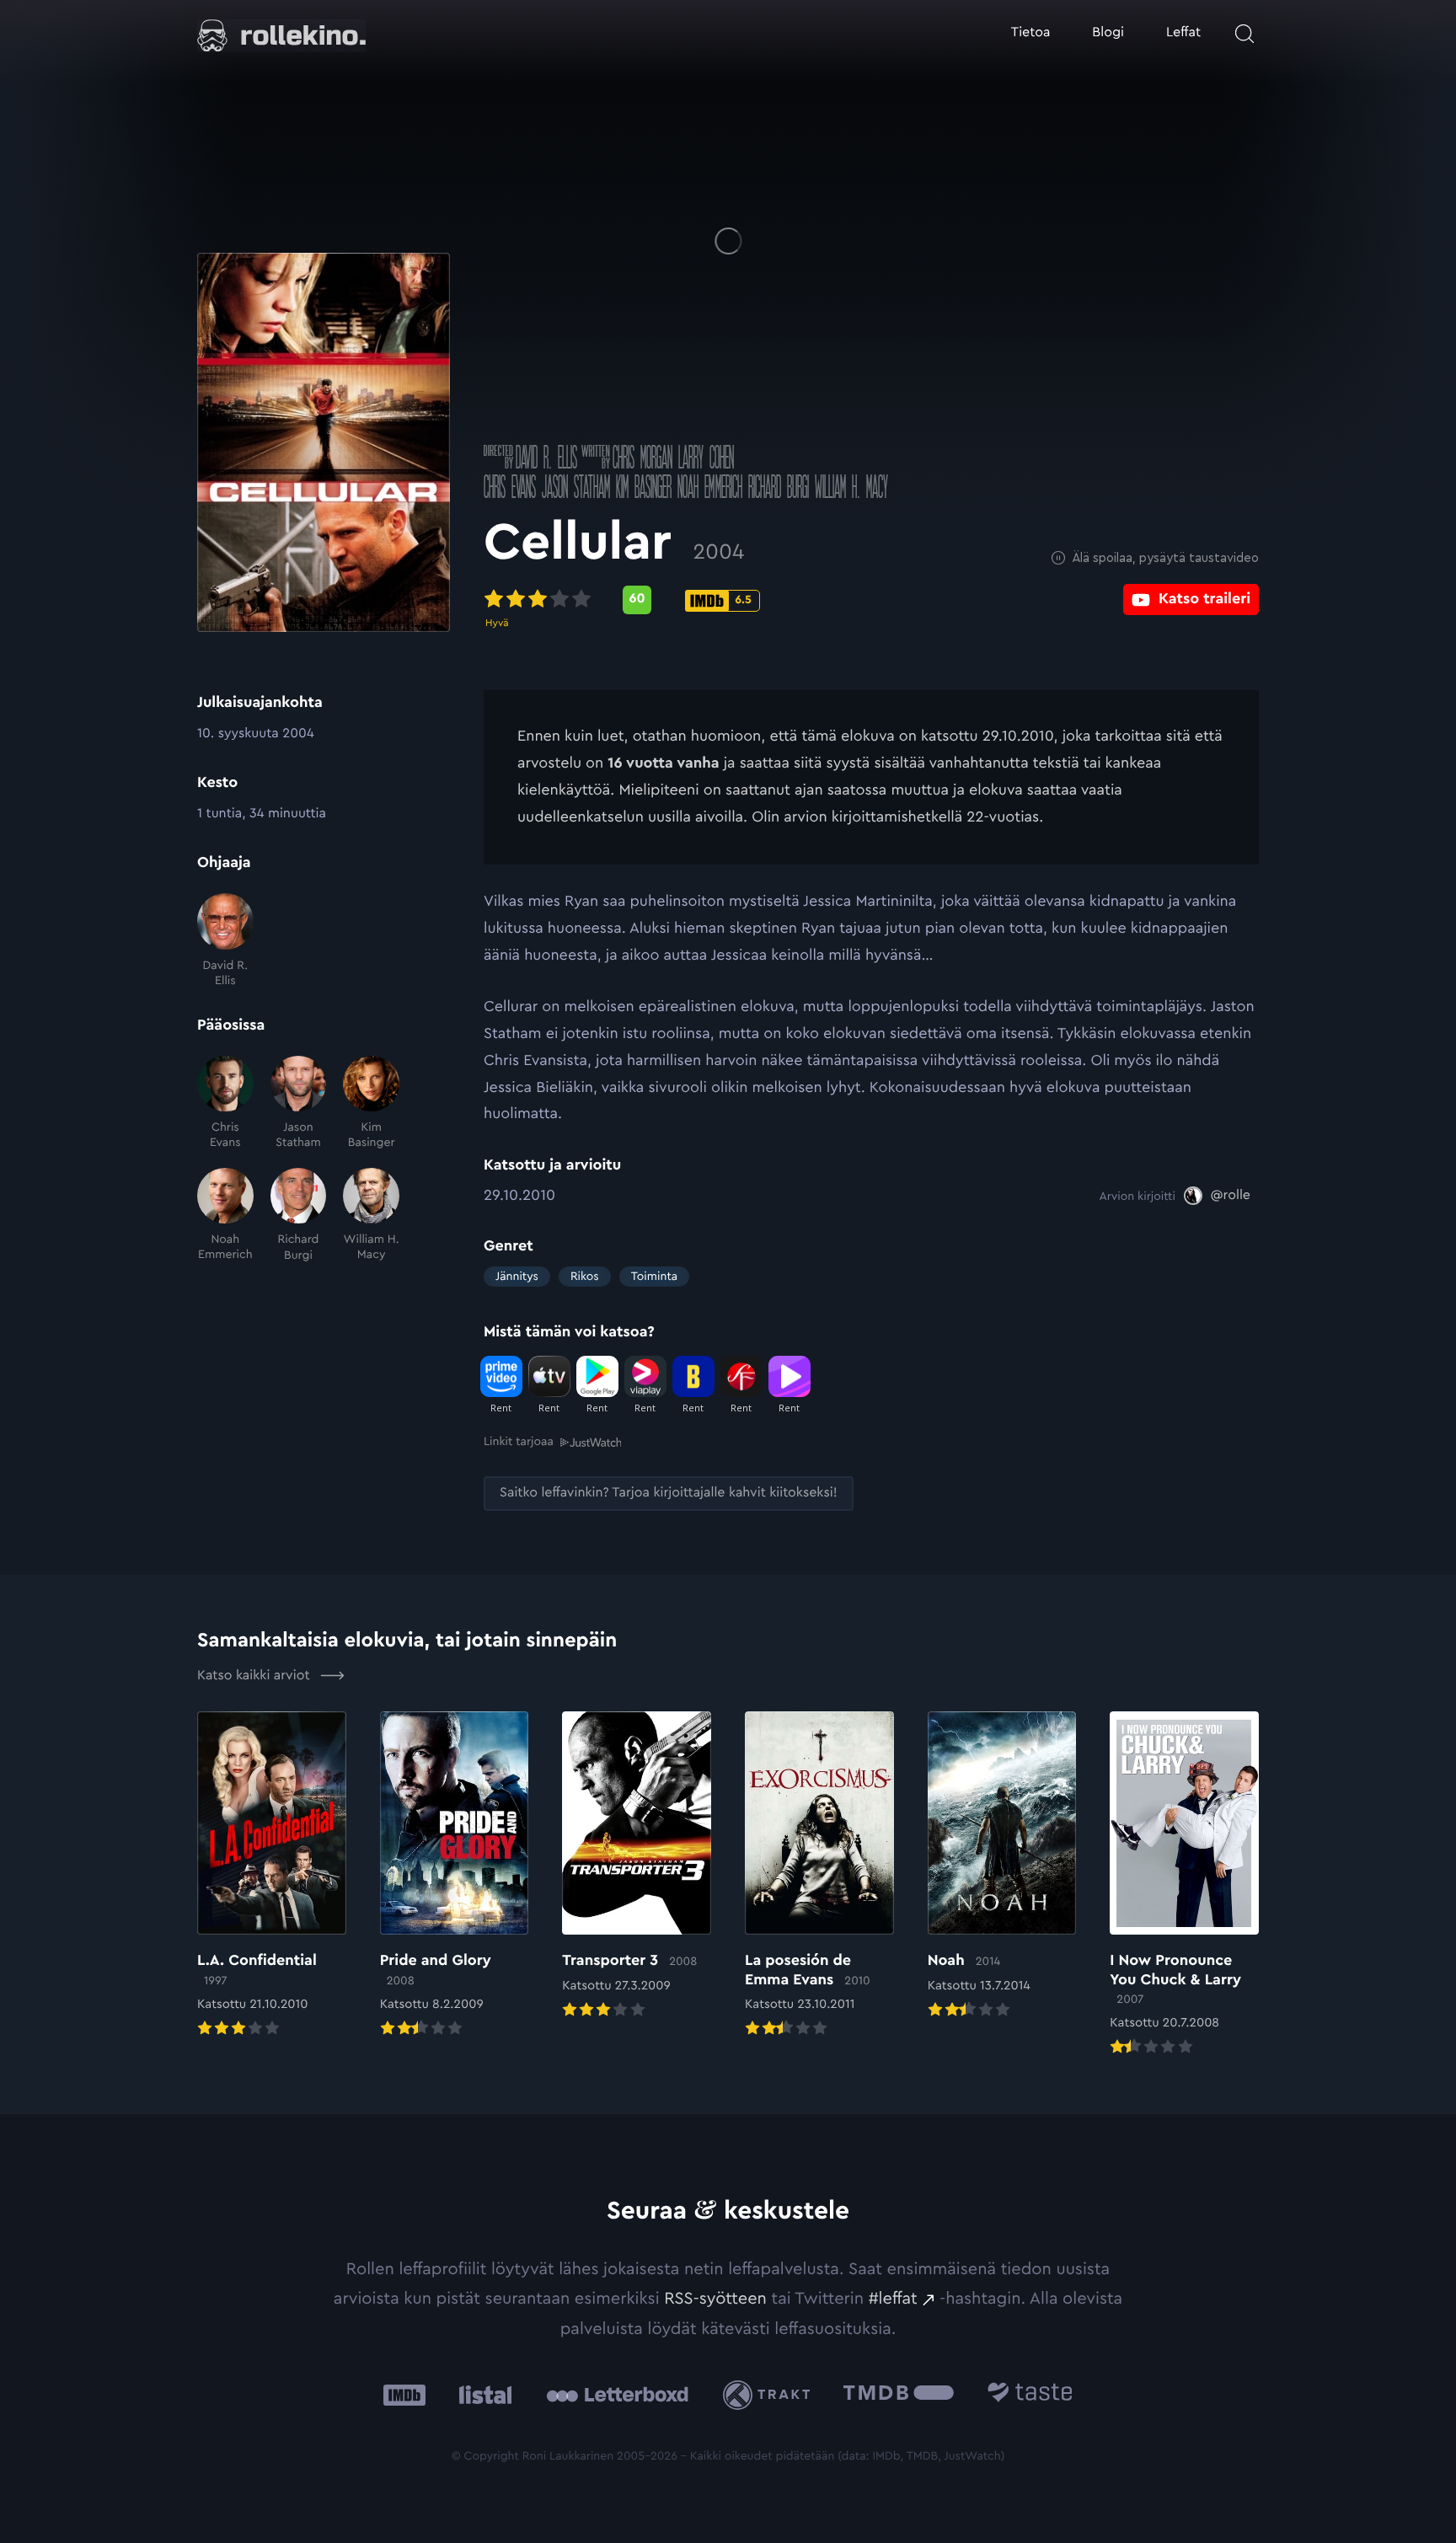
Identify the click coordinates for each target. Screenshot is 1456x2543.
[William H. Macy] (371, 1215)
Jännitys (517, 1277)
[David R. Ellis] (225, 941)
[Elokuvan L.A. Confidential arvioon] (272, 1876)
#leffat (893, 2299)
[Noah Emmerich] (225, 1215)
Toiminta (654, 1277)
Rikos (585, 1277)
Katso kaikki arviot (255, 1676)
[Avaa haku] (1245, 34)
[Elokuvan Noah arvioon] (1002, 1866)
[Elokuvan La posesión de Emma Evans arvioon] (819, 1876)
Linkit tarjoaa (519, 1442)
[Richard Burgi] (299, 1215)
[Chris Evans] (225, 1103)
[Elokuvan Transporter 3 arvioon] (637, 1866)
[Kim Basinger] (371, 1103)
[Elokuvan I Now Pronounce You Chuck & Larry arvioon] (1184, 1885)
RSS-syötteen (715, 2299)
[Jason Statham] (299, 1103)
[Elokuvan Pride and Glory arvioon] (455, 1876)
